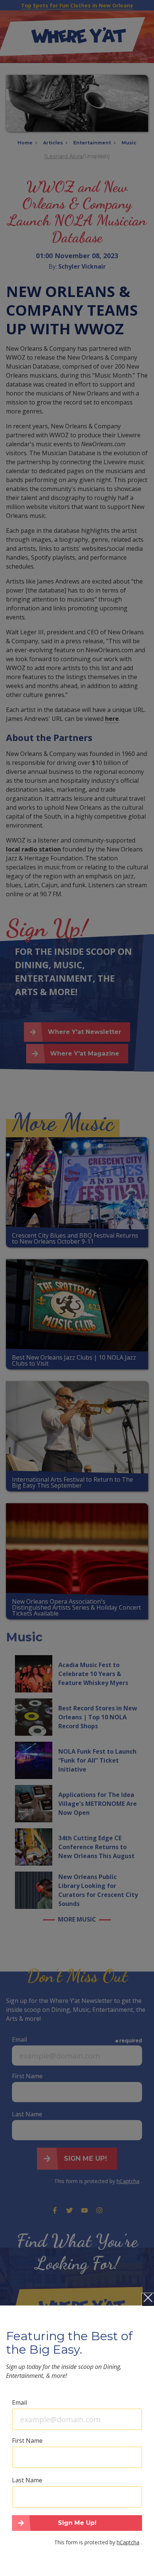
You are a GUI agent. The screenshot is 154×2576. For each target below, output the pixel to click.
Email (19, 2403)
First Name (27, 2441)
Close (148, 2300)
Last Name (27, 2480)
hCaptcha (128, 2542)
